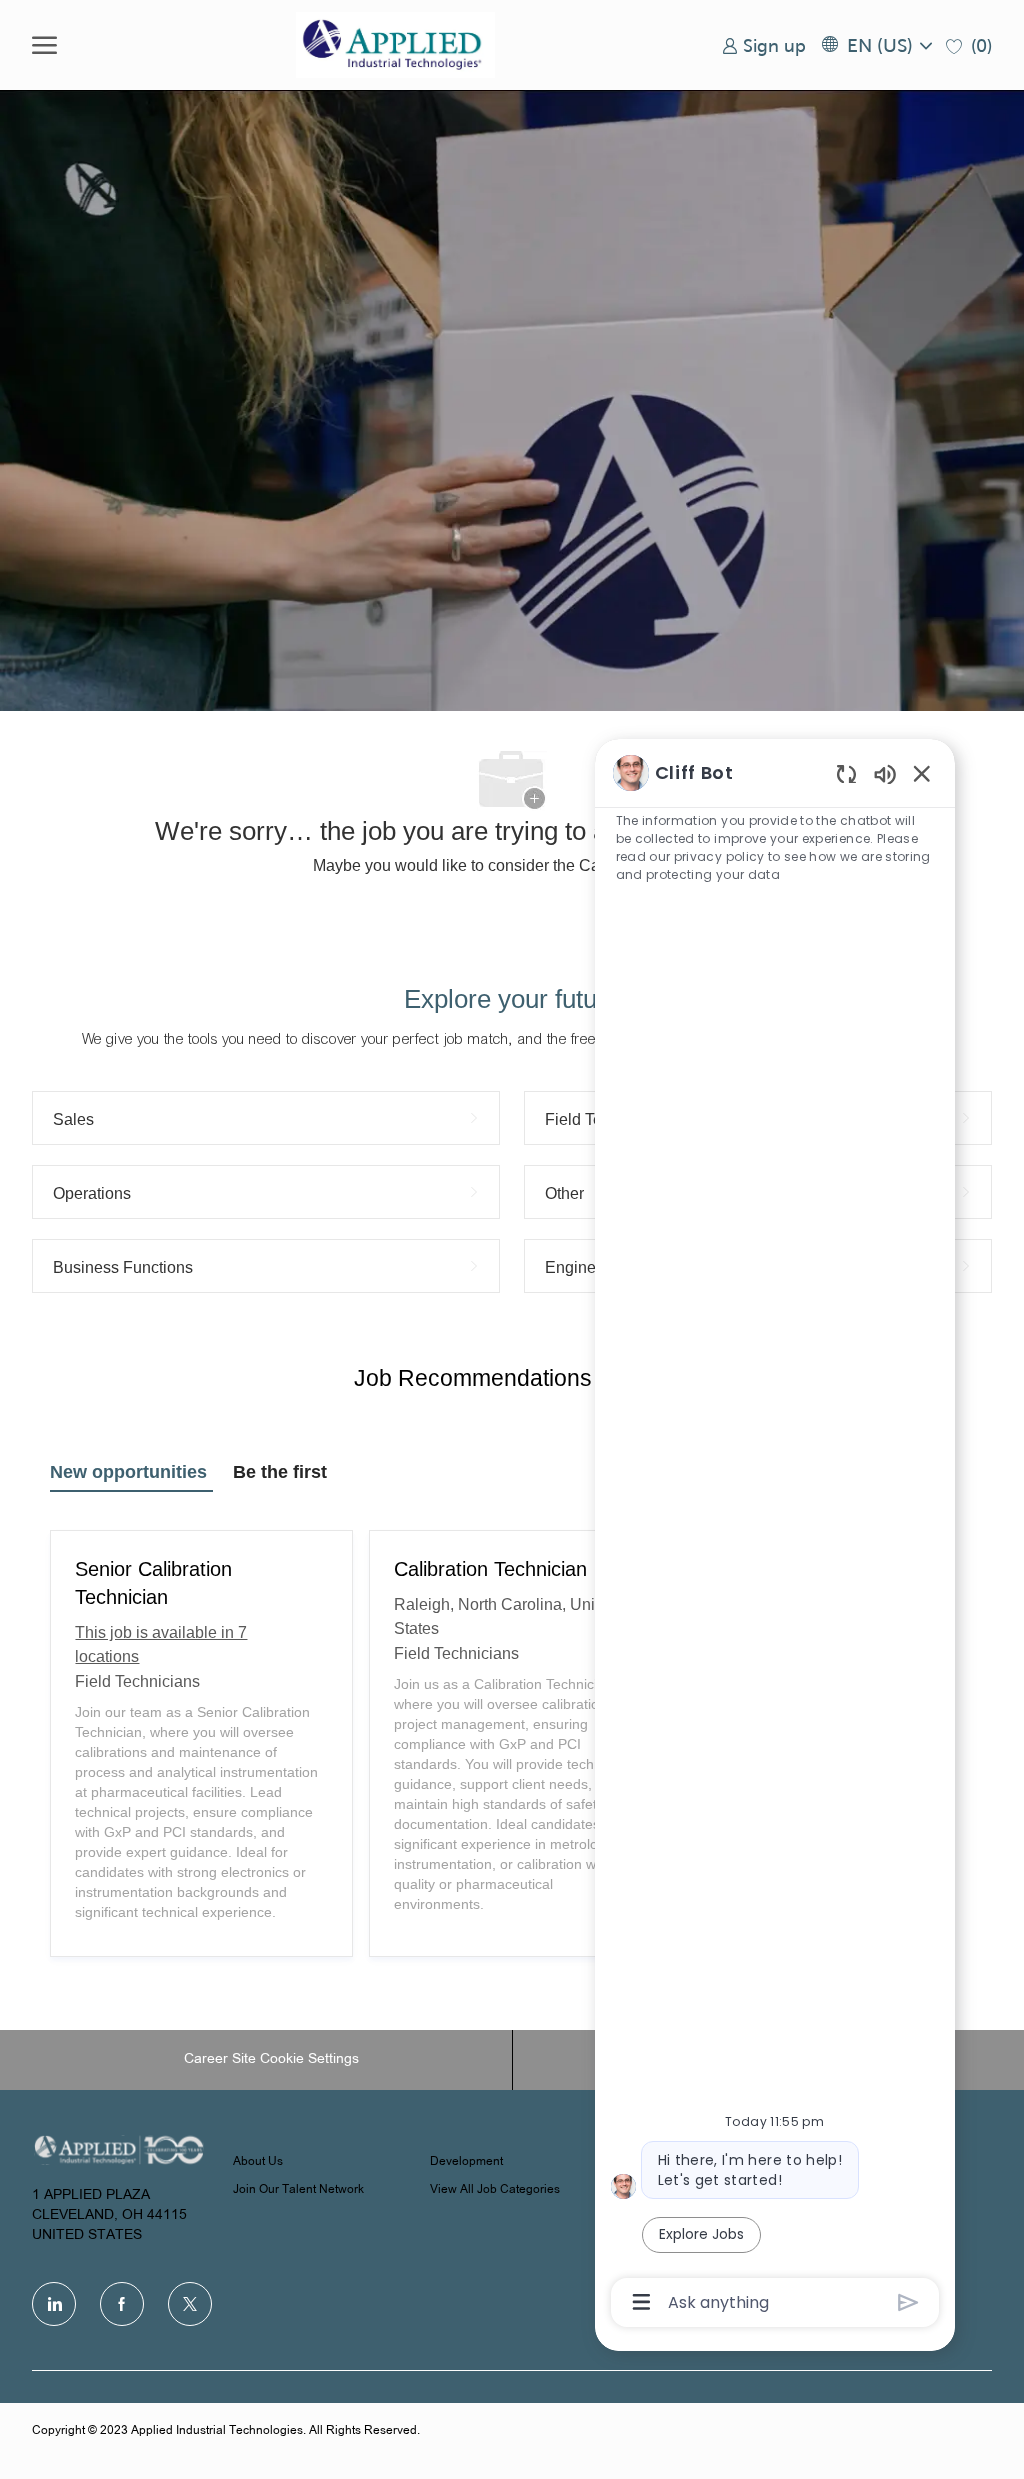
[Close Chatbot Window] (922, 773)
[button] (876, 45)
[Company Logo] (396, 45)
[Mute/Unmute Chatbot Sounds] (885, 773)
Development (466, 2162)
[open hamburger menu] (44, 45)
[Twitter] (190, 2304)
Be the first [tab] (280, 1472)
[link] (764, 45)
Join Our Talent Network (298, 2190)
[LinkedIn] (54, 2304)
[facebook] (122, 2304)
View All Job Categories (495, 2190)
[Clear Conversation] (846, 773)
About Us (258, 2162)
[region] (775, 1535)
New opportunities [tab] (128, 1472)
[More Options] (641, 2302)
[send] (908, 2302)
